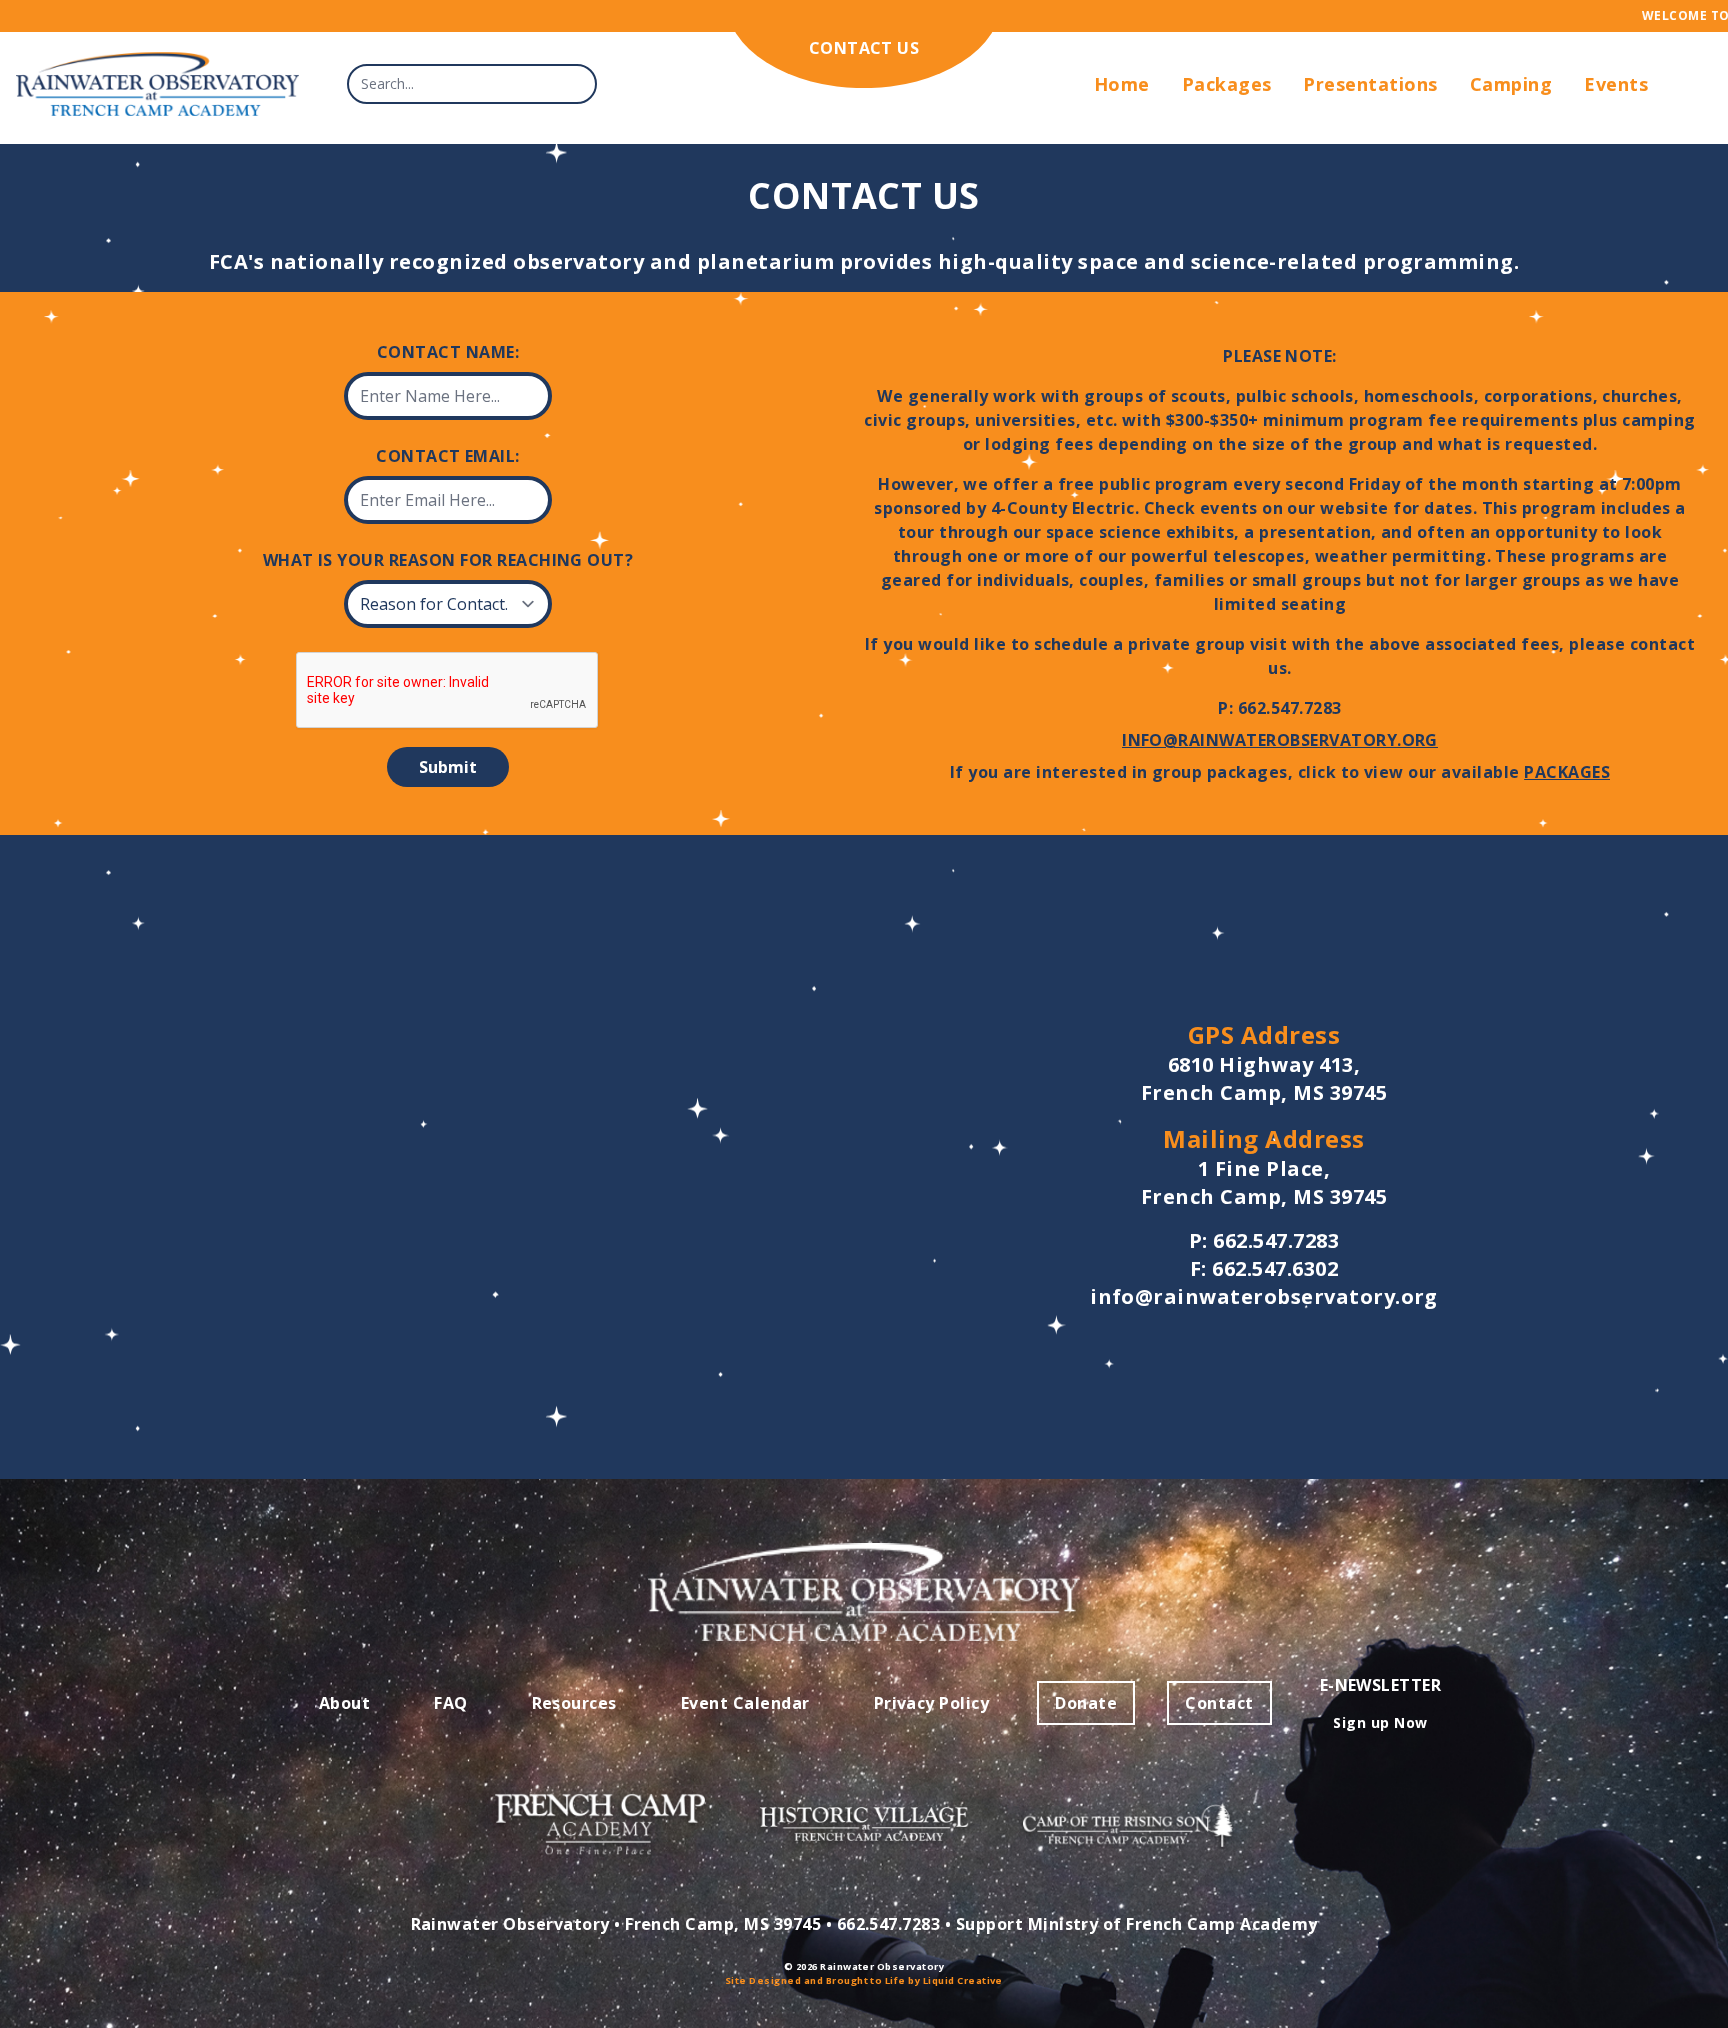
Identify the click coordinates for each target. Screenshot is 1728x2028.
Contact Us (864, 48)
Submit (448, 767)
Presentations (1370, 84)
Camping (1511, 84)
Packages (1227, 84)
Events (1616, 84)
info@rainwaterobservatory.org (1280, 740)
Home (1122, 84)
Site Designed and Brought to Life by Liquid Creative (864, 1980)
